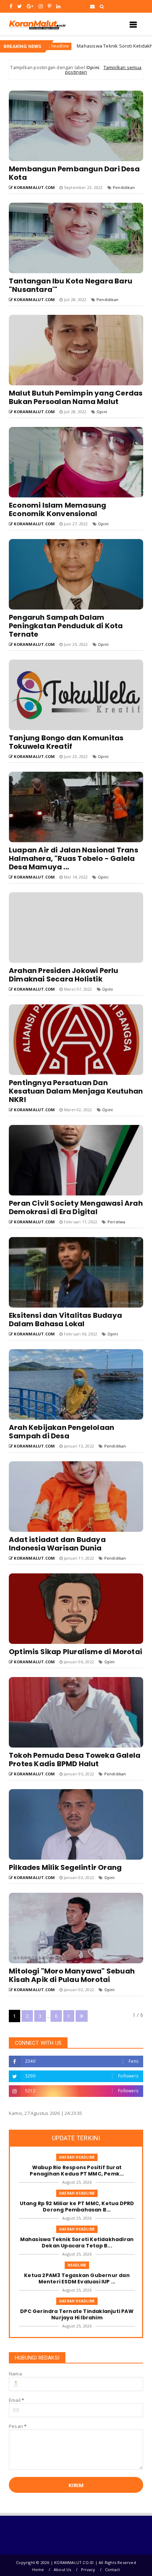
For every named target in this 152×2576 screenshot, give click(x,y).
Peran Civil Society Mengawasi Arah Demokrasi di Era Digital (76, 1207)
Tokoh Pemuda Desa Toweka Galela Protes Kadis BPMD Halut (75, 1760)
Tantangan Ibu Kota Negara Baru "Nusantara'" (71, 285)
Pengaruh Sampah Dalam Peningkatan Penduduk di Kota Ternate (66, 626)
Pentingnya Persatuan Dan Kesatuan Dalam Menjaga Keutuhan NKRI (76, 1091)
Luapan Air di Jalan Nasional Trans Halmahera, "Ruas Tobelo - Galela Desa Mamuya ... (74, 858)
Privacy (88, 2569)
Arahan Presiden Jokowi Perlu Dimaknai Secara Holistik (64, 975)
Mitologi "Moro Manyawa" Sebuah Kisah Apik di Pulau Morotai (72, 1975)
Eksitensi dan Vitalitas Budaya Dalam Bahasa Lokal (65, 1320)
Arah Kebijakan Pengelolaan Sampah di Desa (62, 1432)
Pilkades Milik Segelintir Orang (65, 1867)
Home (38, 2569)
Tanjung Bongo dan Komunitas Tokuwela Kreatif (66, 742)
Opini (102, 412)
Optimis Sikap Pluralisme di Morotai (75, 1652)
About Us (63, 2569)
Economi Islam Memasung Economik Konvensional (57, 509)
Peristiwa (116, 1222)
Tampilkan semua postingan (103, 70)
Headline (77, 2265)
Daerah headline (77, 2157)
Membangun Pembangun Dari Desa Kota (74, 173)
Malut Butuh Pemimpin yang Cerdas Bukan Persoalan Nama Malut (76, 397)
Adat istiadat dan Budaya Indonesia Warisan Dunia (57, 1544)
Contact (112, 2569)
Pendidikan (124, 187)
